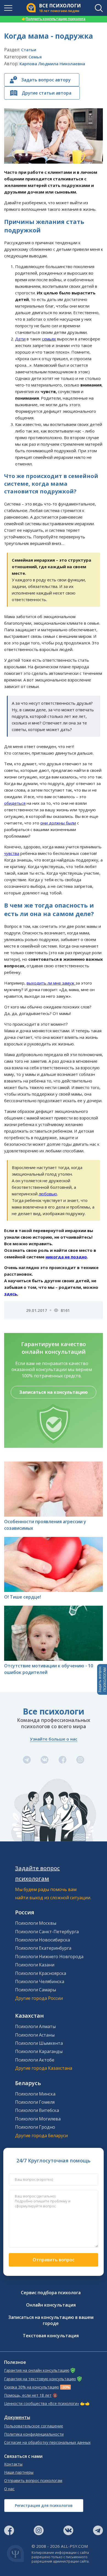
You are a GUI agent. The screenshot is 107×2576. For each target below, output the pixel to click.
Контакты (13, 2464)
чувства (12, 853)
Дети (20, 339)
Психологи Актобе (35, 2060)
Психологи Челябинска (40, 1981)
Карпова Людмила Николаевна (52, 64)
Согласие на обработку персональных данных (47, 2443)
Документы (17, 2417)
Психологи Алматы (35, 2026)
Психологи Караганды (39, 2051)
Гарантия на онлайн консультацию (37, 2370)
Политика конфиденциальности (34, 2434)
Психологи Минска (35, 2094)
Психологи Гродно (35, 2127)
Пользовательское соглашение (34, 2426)
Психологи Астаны (35, 2035)
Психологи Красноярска (41, 1973)
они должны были (58, 823)
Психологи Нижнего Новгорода (49, 1957)
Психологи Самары (36, 1990)
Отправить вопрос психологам (33, 2481)
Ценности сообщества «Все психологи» (42, 2404)
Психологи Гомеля (35, 2102)
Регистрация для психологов (44, 2505)
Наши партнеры (19, 2472)
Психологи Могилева (38, 2119)
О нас (9, 2489)
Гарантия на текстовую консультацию (40, 2379)
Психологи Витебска (37, 2110)
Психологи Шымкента (39, 2043)
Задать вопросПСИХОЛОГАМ (102, 1679)
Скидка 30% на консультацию (32, 2387)
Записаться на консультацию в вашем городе (51, 2320)
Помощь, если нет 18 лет (28, 2395)
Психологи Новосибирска (43, 1940)
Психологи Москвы (36, 1923)
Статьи (29, 50)
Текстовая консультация (51, 2336)
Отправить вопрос (54, 2260)
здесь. (11, 1294)
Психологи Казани (35, 1965)
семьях (49, 339)
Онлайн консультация (51, 2305)
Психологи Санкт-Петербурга (47, 1932)
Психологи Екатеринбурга (43, 1948)
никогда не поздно (66, 1257)
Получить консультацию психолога (54, 19)
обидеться (15, 803)
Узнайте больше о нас (54, 1739)
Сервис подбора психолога (51, 2293)
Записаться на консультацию (54, 1392)
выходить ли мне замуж (51, 983)
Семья (35, 57)
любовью (48, 1194)
